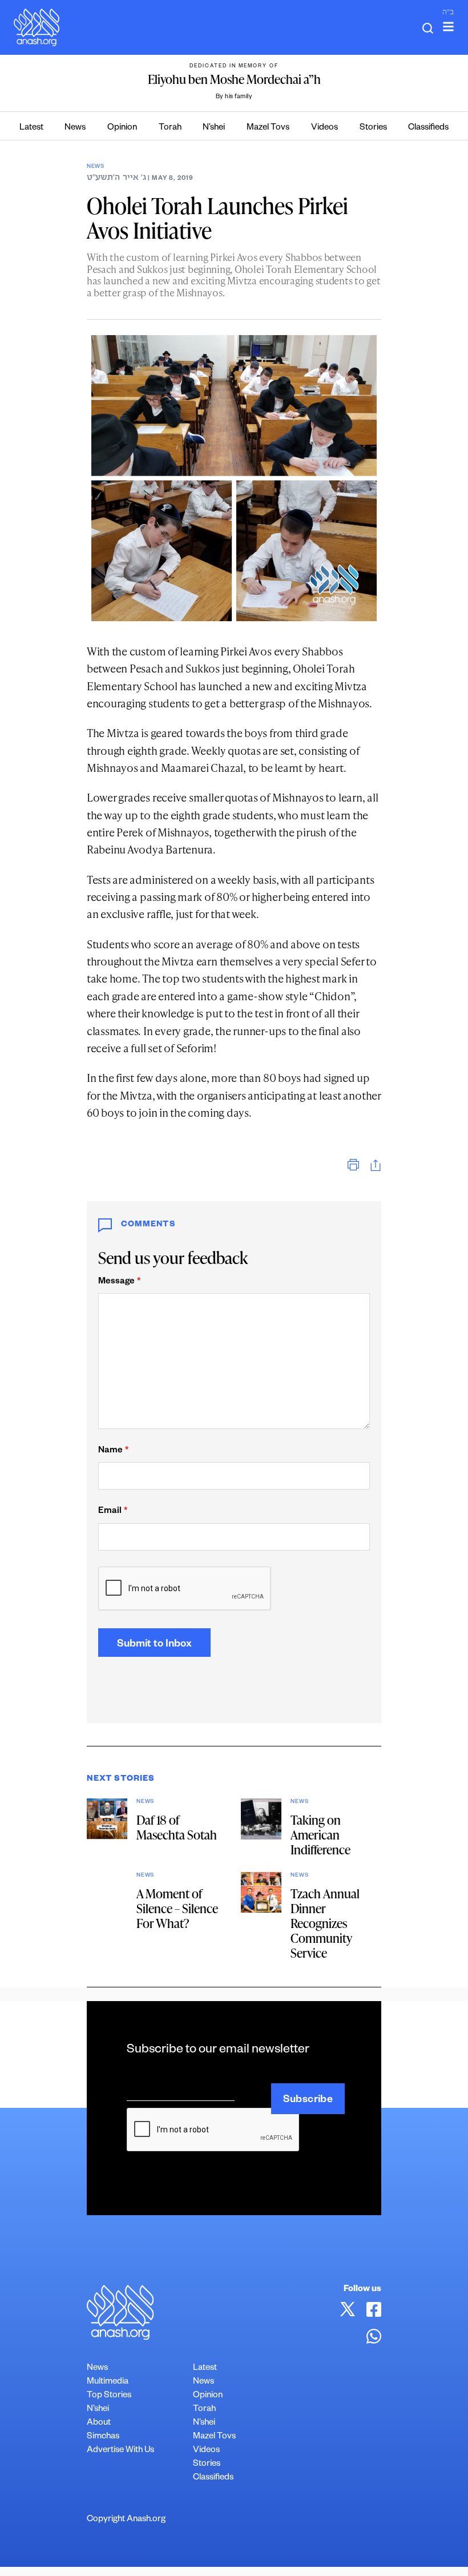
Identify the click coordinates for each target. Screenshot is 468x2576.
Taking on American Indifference (320, 1835)
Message (119, 1282)
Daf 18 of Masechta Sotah (177, 1827)
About (99, 2423)
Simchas (103, 2437)
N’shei (214, 128)
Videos (324, 128)
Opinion (122, 128)
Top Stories (109, 2396)
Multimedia (108, 2382)
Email (113, 1512)
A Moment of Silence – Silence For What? (177, 1908)
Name (113, 1451)
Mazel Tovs (268, 128)
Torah (170, 128)
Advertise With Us (120, 2451)
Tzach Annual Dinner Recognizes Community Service (325, 1923)
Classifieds (428, 128)
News (75, 128)
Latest (31, 128)
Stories (373, 128)
